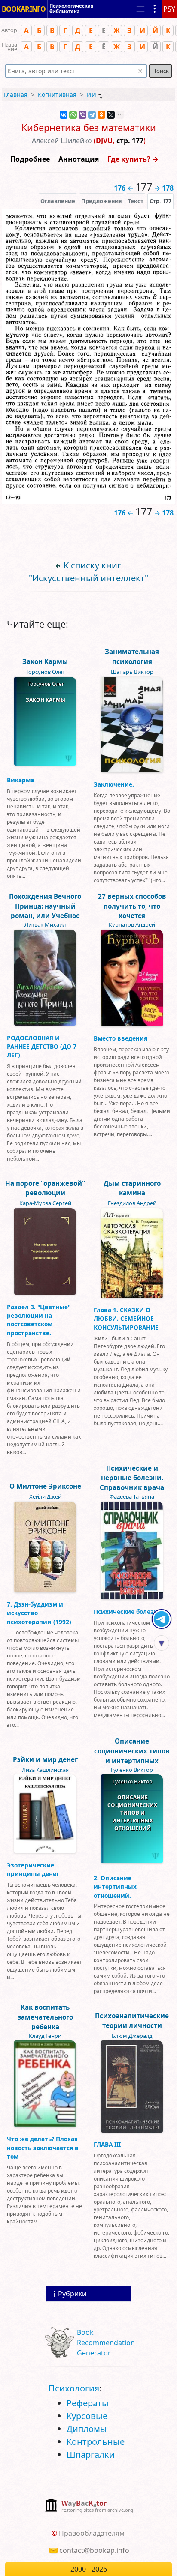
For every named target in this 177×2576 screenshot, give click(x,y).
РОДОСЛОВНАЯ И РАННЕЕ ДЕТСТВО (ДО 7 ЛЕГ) (42, 1047)
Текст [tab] (136, 201)
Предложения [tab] (102, 201)
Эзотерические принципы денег (33, 1869)
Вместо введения (121, 1038)
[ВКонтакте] (64, 115)
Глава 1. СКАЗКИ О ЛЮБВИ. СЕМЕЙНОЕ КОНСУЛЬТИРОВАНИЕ (126, 1319)
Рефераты (88, 2403)
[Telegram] (92, 115)
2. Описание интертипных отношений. (115, 1887)
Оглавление (58, 201)
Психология (74, 2388)
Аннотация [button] (79, 159)
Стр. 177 (160, 201)
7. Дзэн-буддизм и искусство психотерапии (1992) (39, 1613)
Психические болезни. (129, 1611)
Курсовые (87, 2416)
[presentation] (160, 201)
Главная (16, 94)
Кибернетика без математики (89, 127)
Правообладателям (92, 2533)
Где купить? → (133, 159)
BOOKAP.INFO (24, 9)
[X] (111, 115)
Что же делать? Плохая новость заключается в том (43, 2148)
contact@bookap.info (94, 2550)
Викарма (20, 780)
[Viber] (82, 115)
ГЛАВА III (107, 2144)
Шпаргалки (91, 2455)
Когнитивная (57, 94)
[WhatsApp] (73, 115)
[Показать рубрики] (154, 9)
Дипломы (87, 2429)
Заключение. (114, 784)
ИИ (92, 94)
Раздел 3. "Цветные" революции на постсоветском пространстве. (39, 1320)
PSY (169, 9)
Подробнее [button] (30, 159)
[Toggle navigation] (140, 9)
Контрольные (96, 2442)
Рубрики (72, 2294)
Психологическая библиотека (72, 9)
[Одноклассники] (101, 115)
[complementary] (89, 2506)
